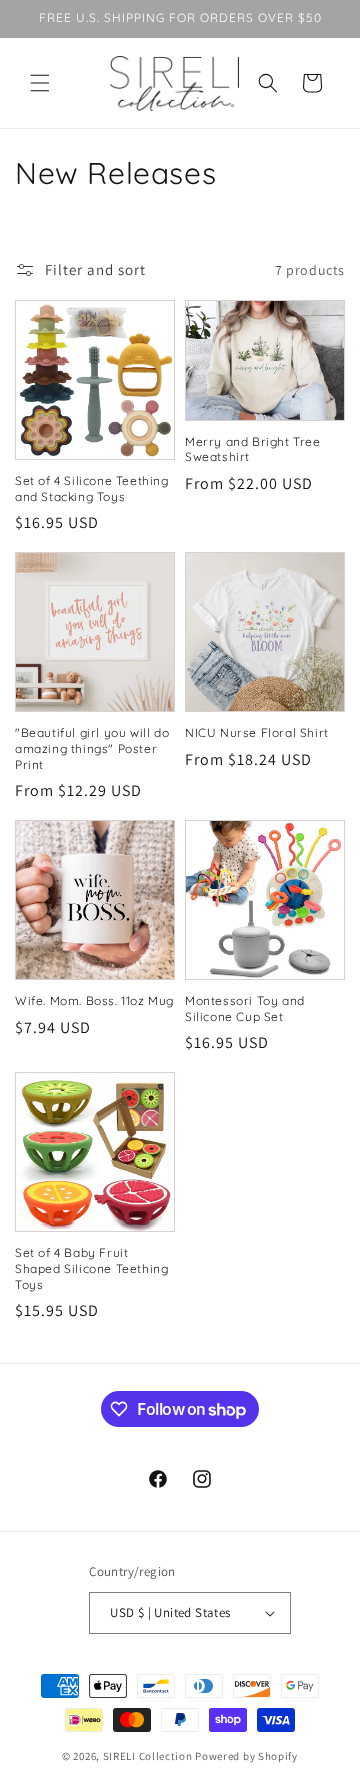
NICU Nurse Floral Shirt (257, 732)
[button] (40, 83)
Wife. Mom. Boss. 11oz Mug (94, 1000)
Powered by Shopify (246, 1756)
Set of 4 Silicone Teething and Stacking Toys (92, 488)
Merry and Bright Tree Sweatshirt (253, 449)
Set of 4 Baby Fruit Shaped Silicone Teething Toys (91, 1268)
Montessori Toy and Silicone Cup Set (245, 1008)
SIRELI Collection (148, 1756)
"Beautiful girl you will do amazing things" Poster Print (92, 748)
